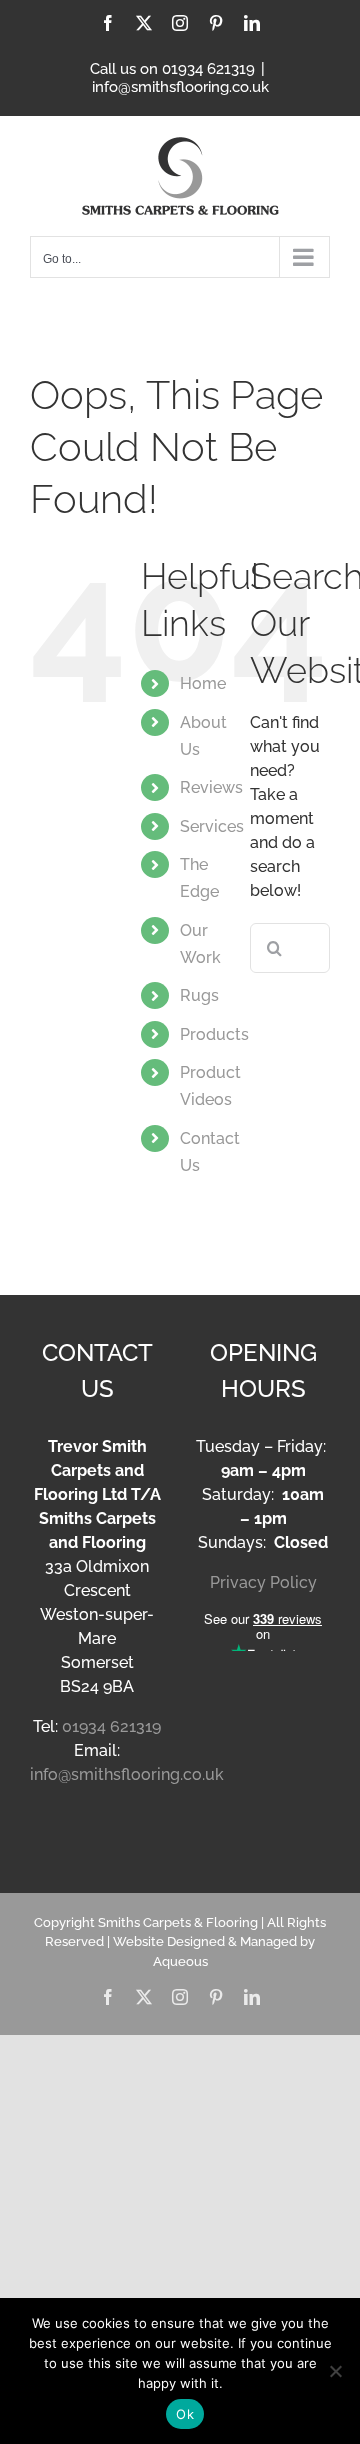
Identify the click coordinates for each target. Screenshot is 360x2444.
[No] (335, 2371)
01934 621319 (111, 1726)
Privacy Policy (263, 1582)
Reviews (211, 787)
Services (212, 826)
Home (203, 683)
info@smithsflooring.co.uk (180, 87)
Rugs (199, 995)
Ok (185, 2414)
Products (214, 1034)
